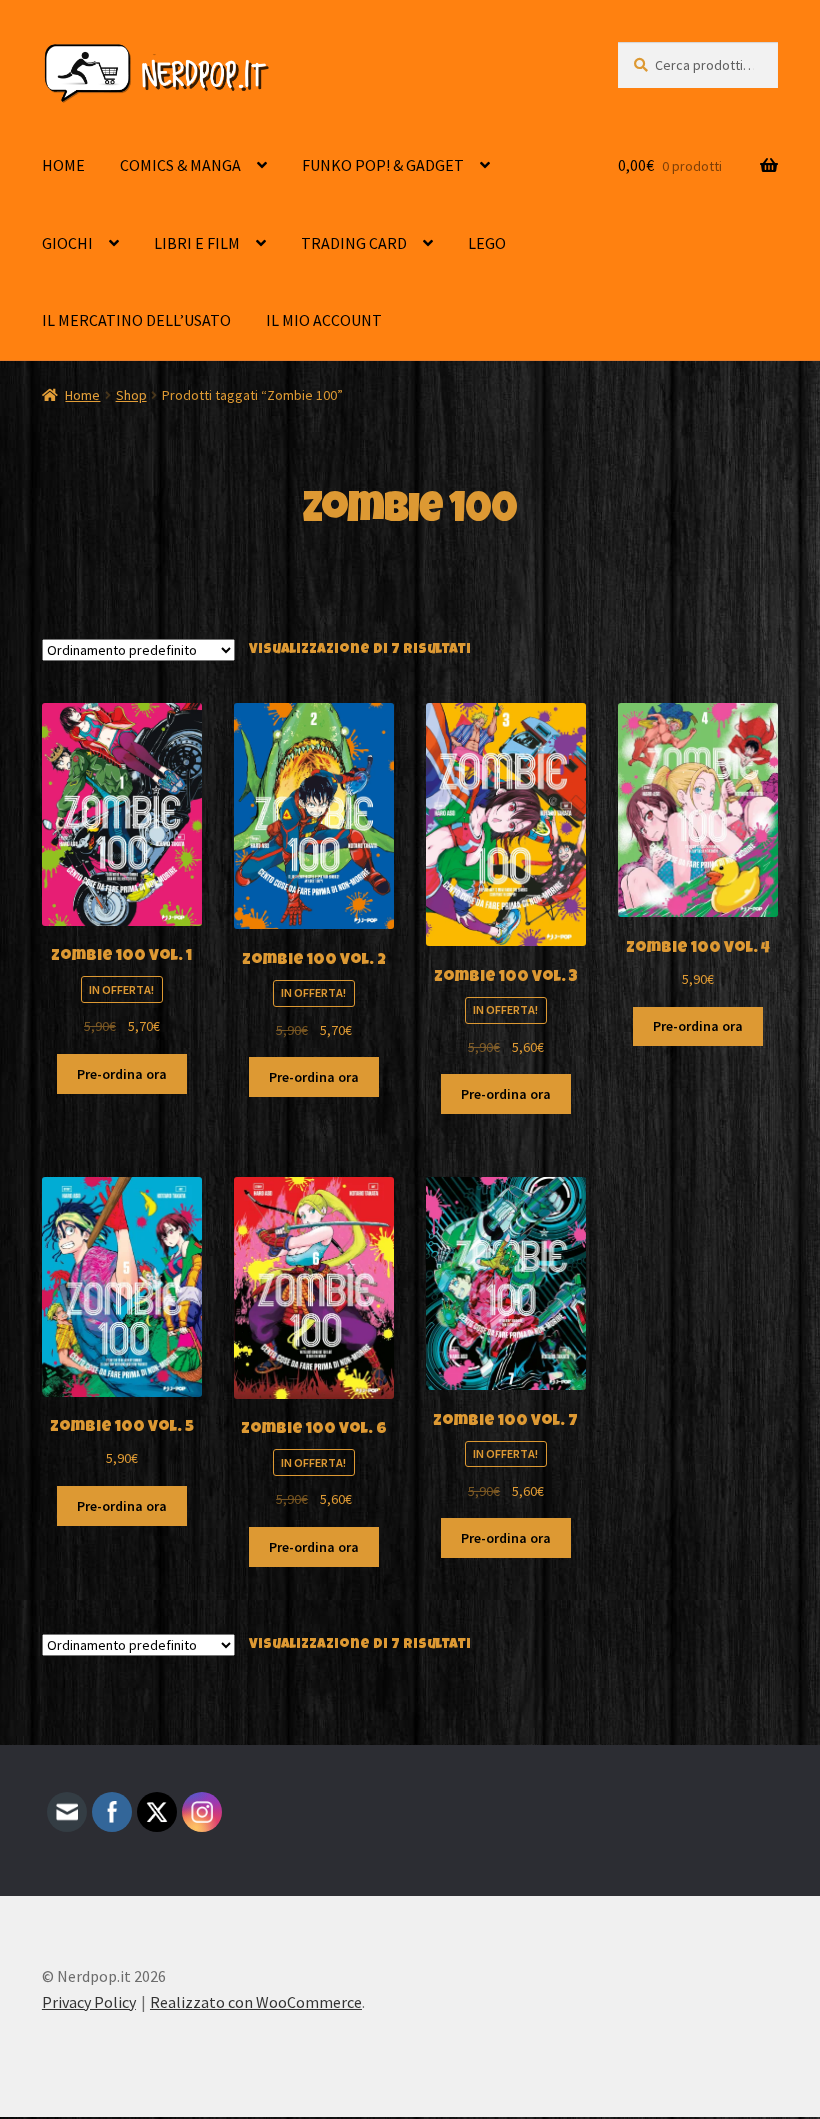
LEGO (487, 243)
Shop (131, 395)
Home (82, 395)
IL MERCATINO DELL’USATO (136, 320)
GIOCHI (67, 243)
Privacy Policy (89, 2002)
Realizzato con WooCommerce (256, 2002)
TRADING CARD (354, 243)
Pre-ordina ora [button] (122, 1074)
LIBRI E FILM (197, 243)
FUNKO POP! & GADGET (383, 165)
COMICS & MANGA (180, 165)
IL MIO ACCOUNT (324, 320)
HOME (63, 165)
